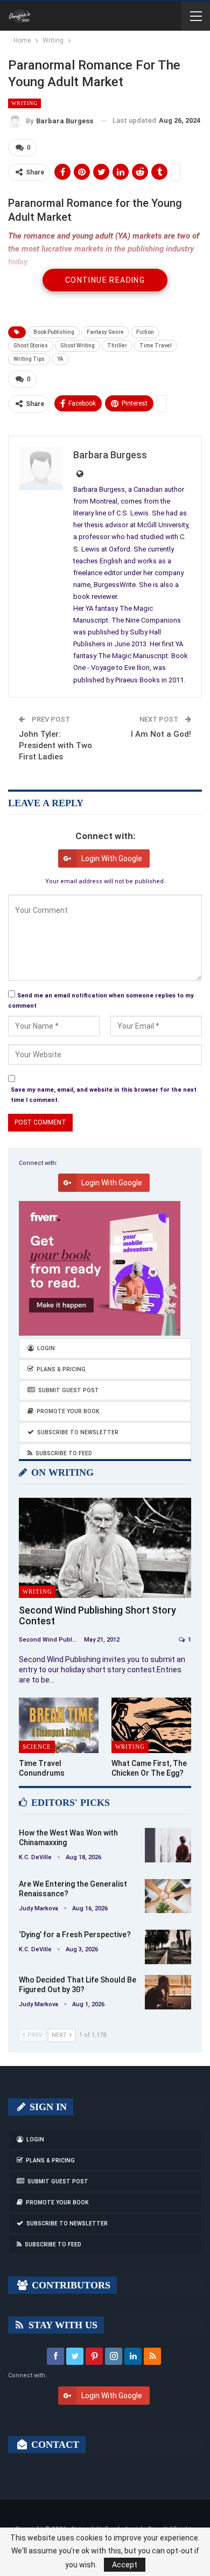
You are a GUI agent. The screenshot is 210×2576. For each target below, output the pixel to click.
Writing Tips (29, 359)
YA (60, 359)
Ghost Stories (31, 345)
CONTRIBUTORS (70, 2285)
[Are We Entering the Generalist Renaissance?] (168, 1896)
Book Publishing (54, 332)
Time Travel (156, 345)
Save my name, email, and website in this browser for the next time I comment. (104, 1095)
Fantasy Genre (105, 332)
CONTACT (54, 2445)
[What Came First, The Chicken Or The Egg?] (151, 1726)
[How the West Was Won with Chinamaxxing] (168, 1845)
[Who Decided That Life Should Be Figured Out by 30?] (168, 1992)
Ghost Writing (78, 345)
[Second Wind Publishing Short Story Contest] (105, 1548)
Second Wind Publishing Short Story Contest (97, 1615)
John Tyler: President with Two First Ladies (55, 745)
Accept (125, 2565)
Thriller (117, 345)
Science (37, 1747)
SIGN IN (47, 2107)
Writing (24, 103)
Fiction (145, 332)
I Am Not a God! (161, 734)
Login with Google (112, 858)
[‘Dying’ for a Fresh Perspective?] (168, 1947)
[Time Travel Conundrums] (59, 1726)
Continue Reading (105, 280)
